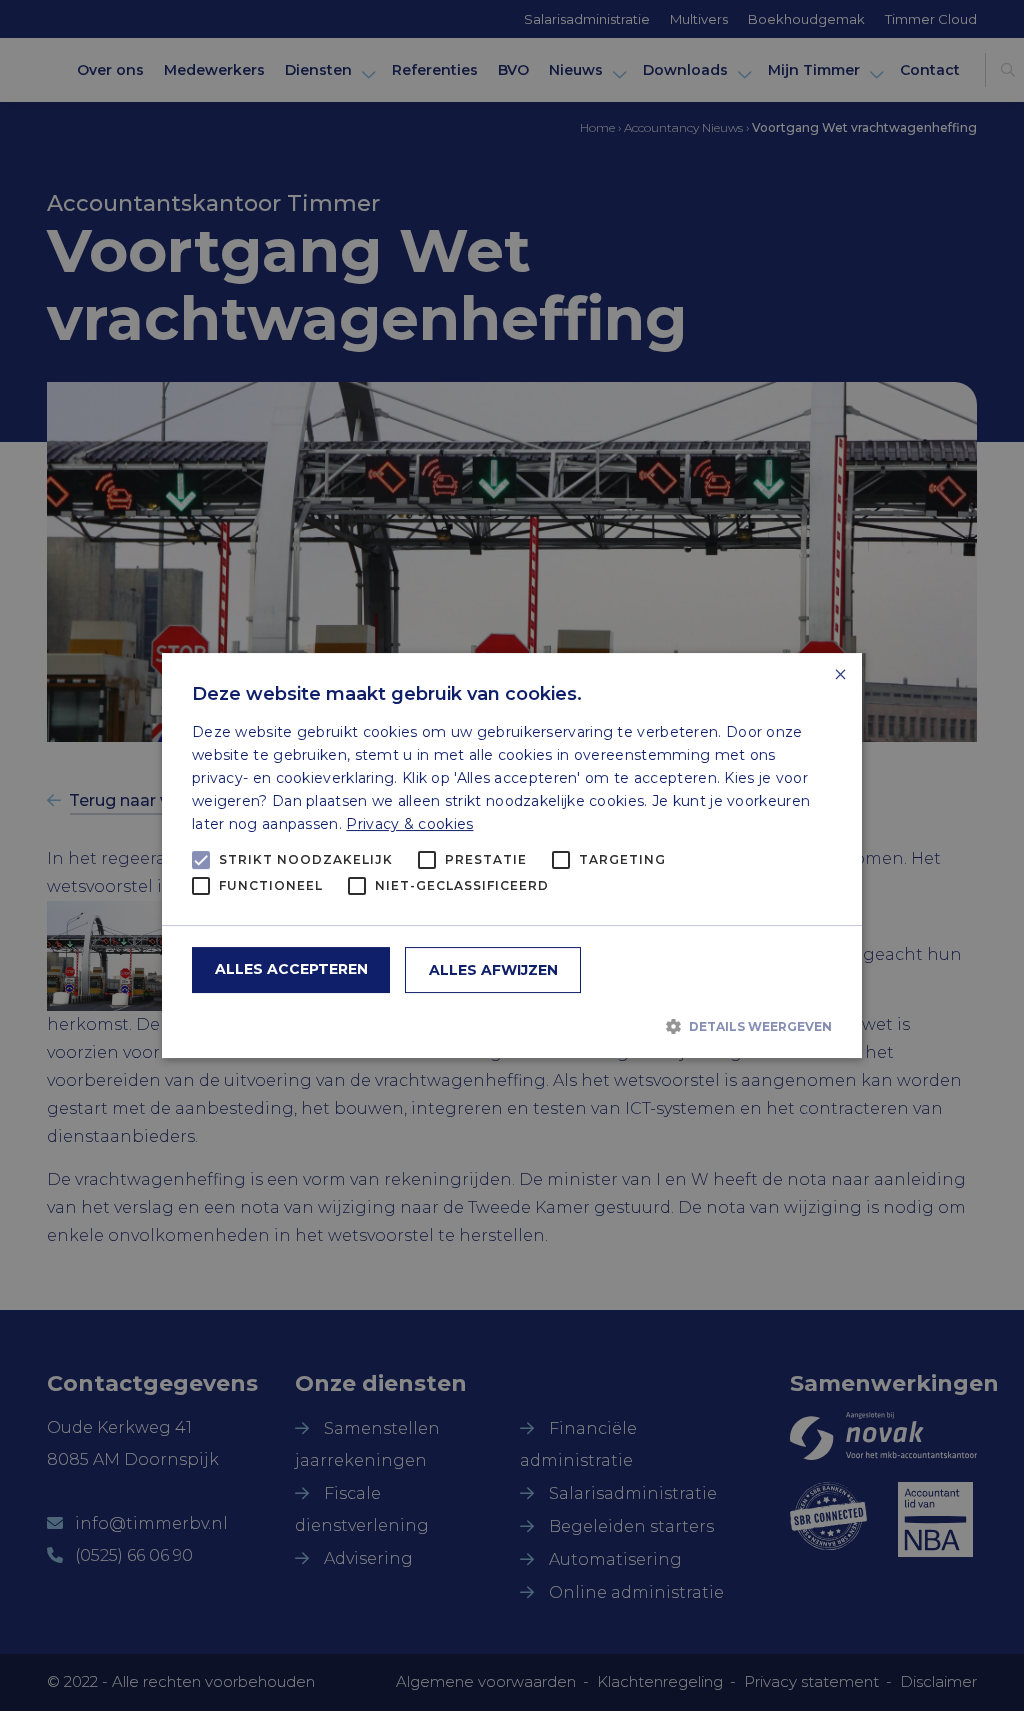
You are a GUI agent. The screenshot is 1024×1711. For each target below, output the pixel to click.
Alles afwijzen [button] (493, 970)
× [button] (839, 675)
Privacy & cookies (409, 824)
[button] (512, 1026)
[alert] (512, 855)
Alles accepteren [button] (291, 969)
